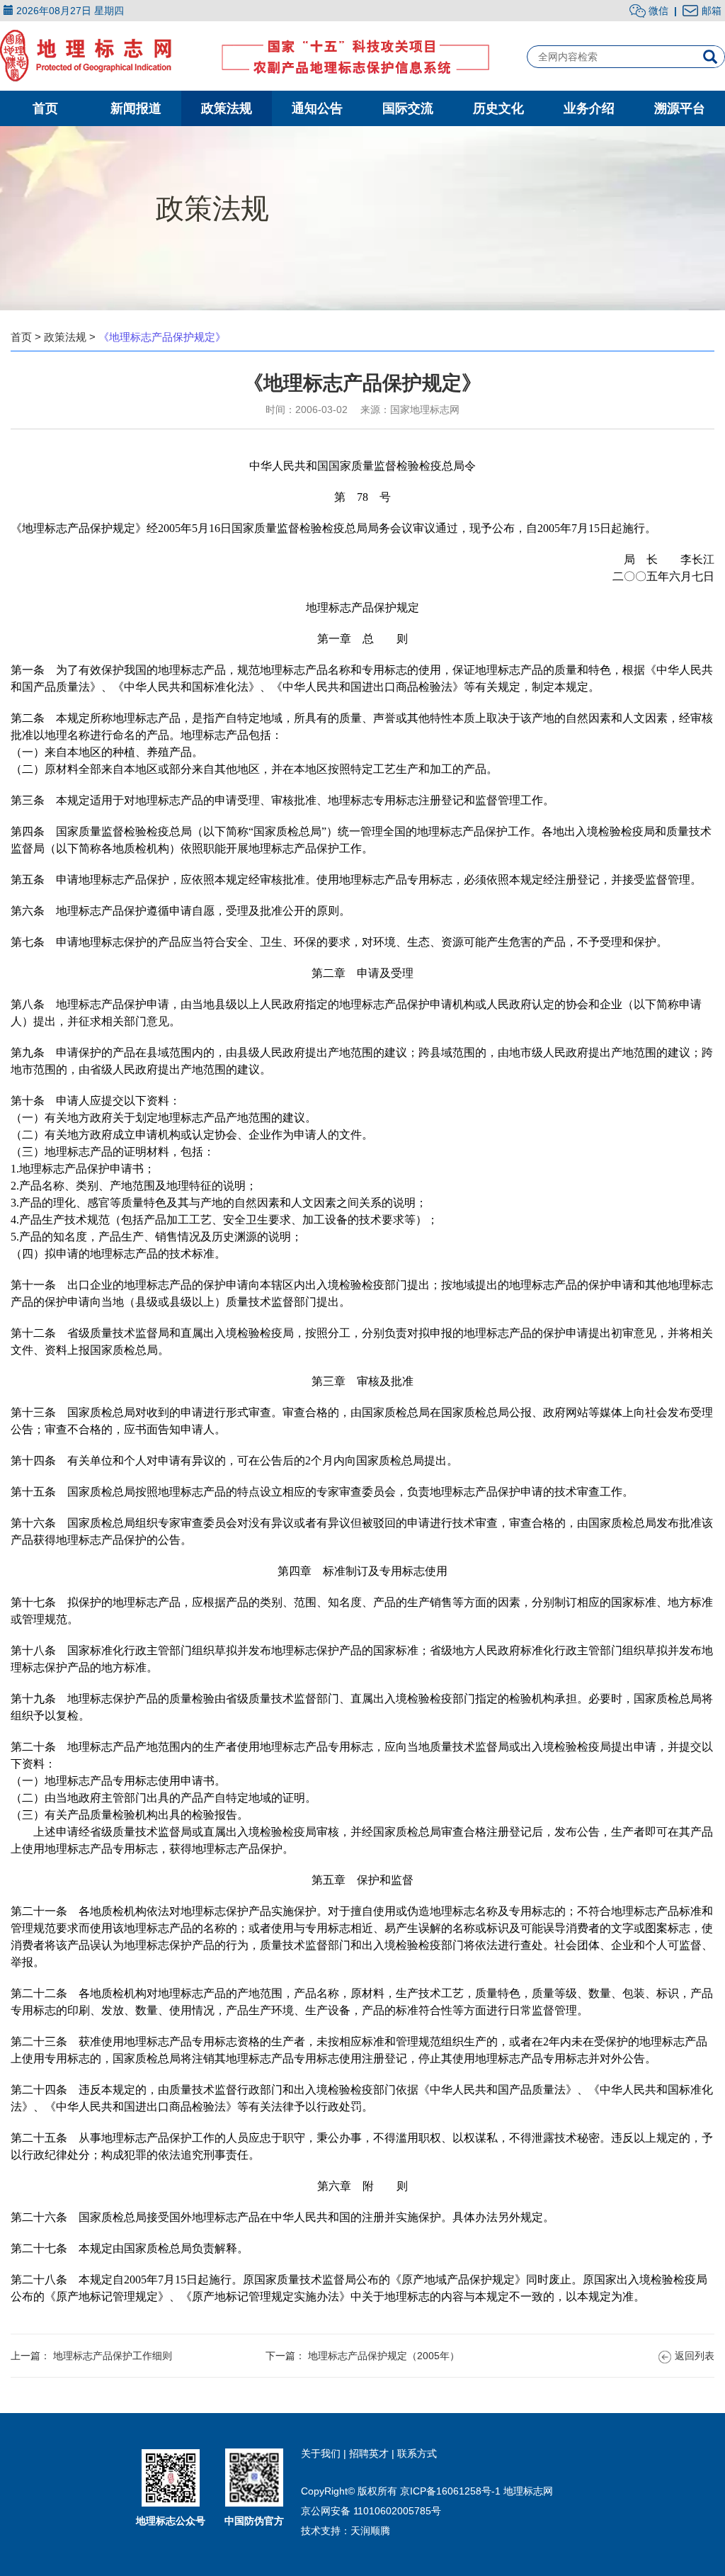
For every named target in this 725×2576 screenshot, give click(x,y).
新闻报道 (136, 108)
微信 (657, 11)
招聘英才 (370, 2453)
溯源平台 (680, 108)
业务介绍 (589, 108)
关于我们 (322, 2453)
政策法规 (227, 108)
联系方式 (417, 2453)
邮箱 (712, 11)
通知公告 (317, 108)
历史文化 (498, 108)
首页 (45, 108)
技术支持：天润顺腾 (346, 2531)
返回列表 (695, 2356)
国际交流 (408, 108)
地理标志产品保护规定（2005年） (384, 2356)
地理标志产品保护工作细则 (113, 2356)
